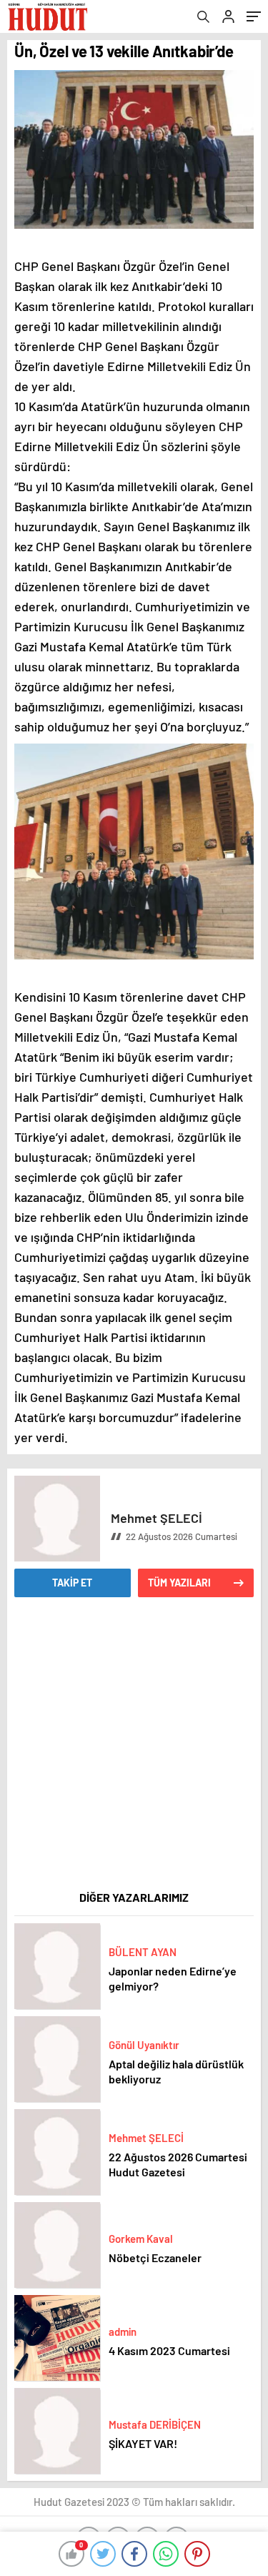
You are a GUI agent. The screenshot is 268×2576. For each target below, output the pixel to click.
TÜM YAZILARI (179, 1583)
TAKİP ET (72, 1583)
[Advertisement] (134, 1753)
